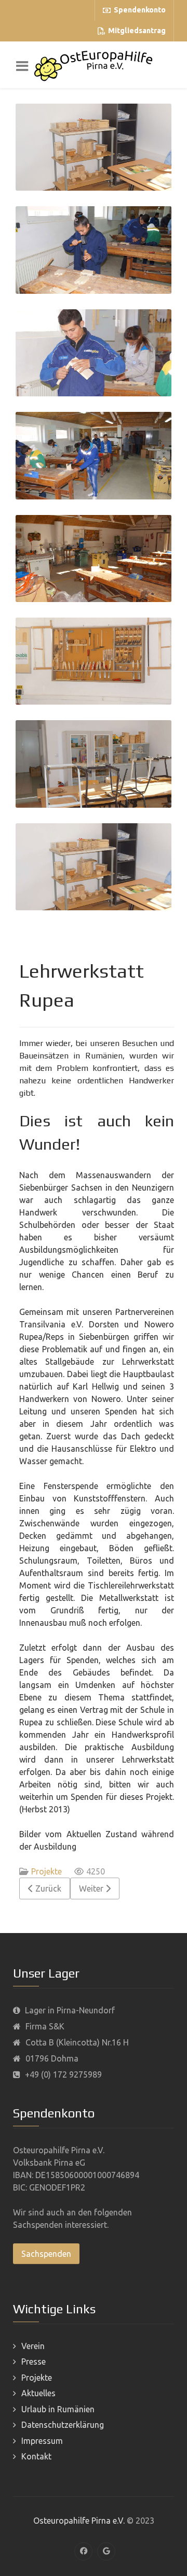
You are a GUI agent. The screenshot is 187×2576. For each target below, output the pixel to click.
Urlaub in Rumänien (58, 2409)
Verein (33, 2346)
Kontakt (36, 2456)
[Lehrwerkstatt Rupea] (94, 147)
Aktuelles (38, 2393)
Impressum (42, 2441)
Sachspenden (46, 2254)
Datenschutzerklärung (63, 2425)
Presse (34, 2362)
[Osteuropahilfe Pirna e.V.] (94, 65)
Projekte (46, 1871)
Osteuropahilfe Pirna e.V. (79, 2521)
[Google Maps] (106, 2551)
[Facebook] (83, 2551)
